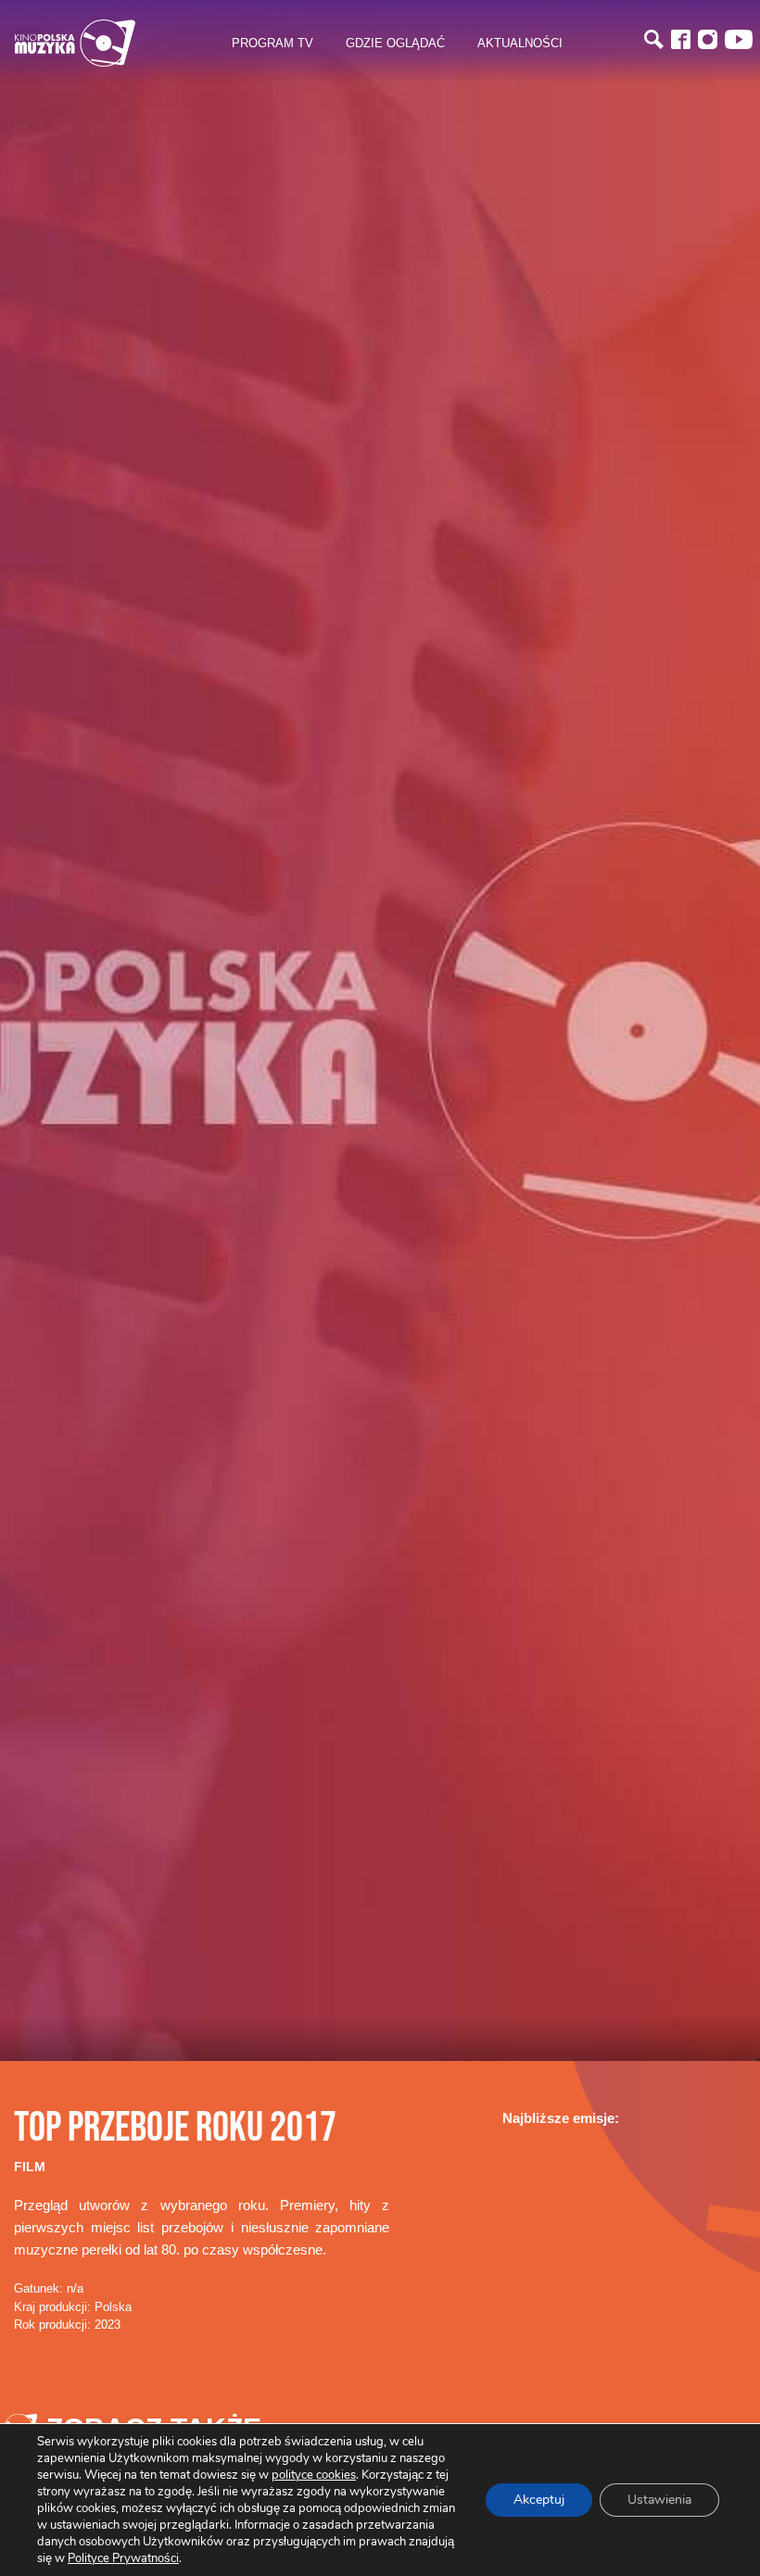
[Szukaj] (654, 39)
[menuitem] (272, 44)
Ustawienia (659, 2500)
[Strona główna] (75, 43)
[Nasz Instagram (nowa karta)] (708, 39)
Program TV (272, 43)
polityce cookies (314, 2475)
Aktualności (520, 43)
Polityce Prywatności (123, 2558)
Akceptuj (539, 2500)
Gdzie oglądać (395, 43)
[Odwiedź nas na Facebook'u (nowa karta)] (681, 39)
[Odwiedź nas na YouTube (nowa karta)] (739, 39)
